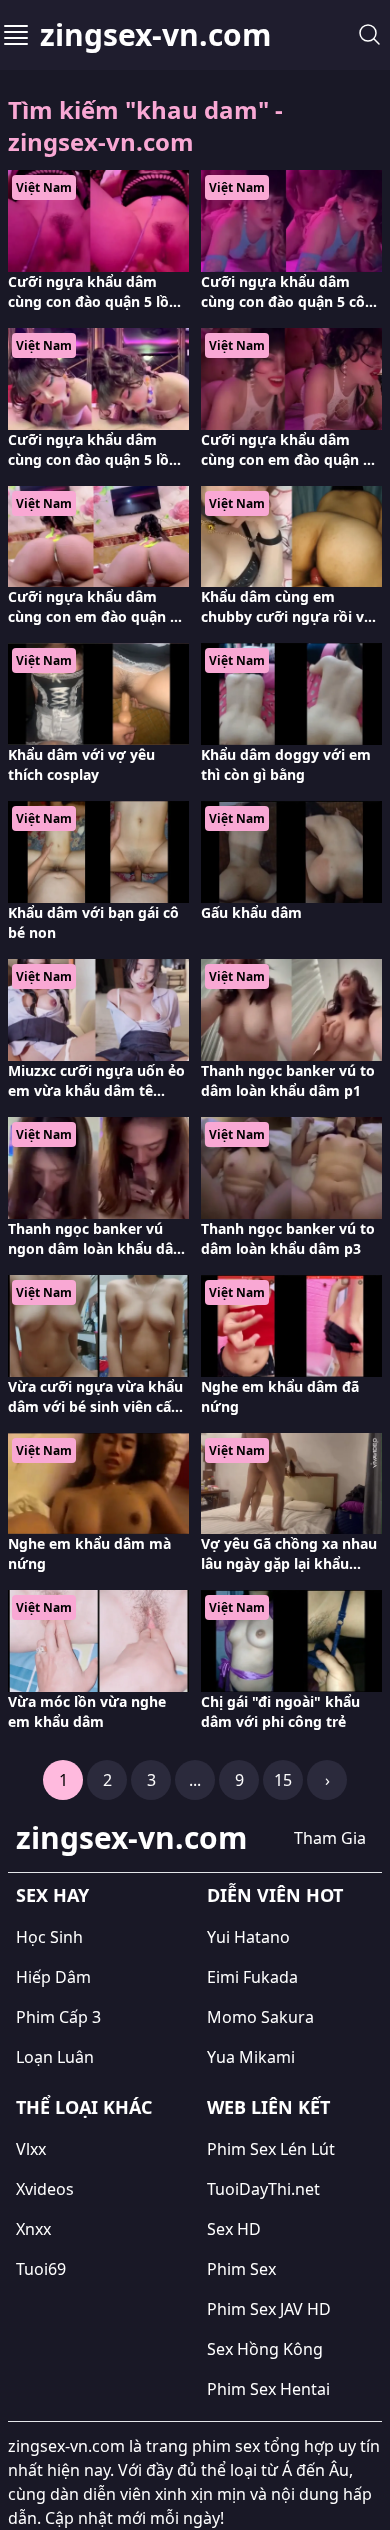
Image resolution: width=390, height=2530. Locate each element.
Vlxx (31, 2149)
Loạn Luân (55, 2057)
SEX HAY (52, 1895)
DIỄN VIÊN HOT (275, 1895)
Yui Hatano (248, 1937)
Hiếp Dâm (53, 1977)
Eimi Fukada (252, 1977)
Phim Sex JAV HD (269, 2309)
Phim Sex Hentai (268, 2389)
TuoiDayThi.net (263, 2189)
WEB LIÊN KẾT (268, 2107)
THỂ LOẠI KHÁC (84, 2107)
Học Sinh (49, 1937)
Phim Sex (241, 2269)
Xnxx (33, 2229)
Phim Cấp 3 (58, 2017)
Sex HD (234, 2229)
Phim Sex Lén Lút (271, 2149)
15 (283, 1780)
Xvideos (45, 2189)
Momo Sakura (260, 2017)
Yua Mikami (251, 2057)
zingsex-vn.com (155, 35)
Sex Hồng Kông (265, 2349)
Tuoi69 (41, 2269)
